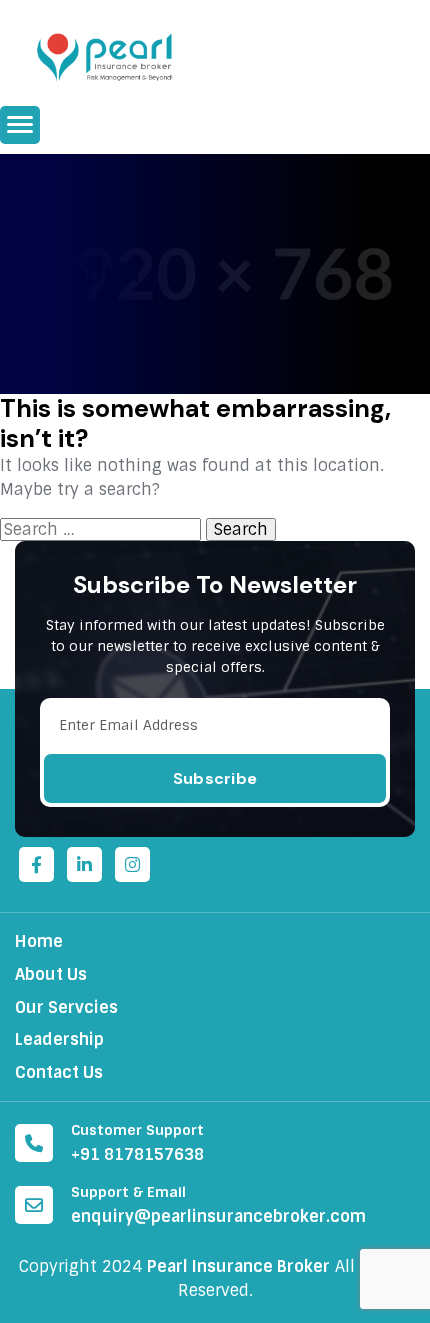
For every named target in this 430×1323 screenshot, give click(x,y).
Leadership (59, 1039)
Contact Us (59, 1072)
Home (39, 941)
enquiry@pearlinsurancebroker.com (218, 1216)
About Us (51, 974)
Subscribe (215, 778)
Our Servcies (66, 1007)
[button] (20, 125)
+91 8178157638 (137, 1154)
